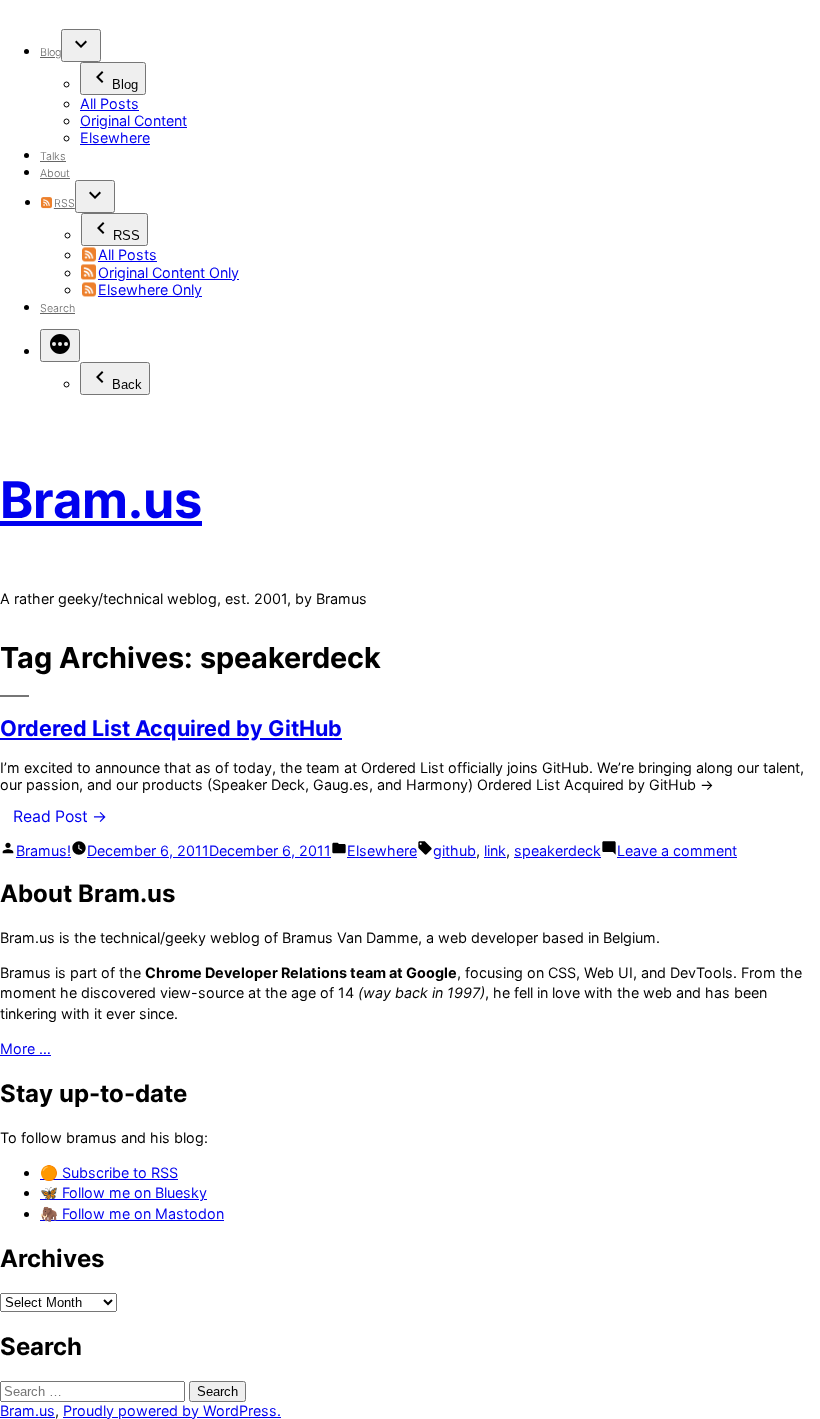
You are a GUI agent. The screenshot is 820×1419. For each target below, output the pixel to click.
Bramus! (43, 850)
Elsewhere (115, 137)
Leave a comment (677, 850)
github (454, 850)
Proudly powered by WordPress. (172, 1410)
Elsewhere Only (150, 289)
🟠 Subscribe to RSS (109, 1172)
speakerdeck (557, 850)
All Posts (109, 103)
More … (25, 1048)
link (495, 850)
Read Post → (60, 816)
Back (127, 384)
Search (57, 308)
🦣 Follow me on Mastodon (132, 1213)
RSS (64, 203)
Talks (53, 156)
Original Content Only (168, 272)
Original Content (133, 120)
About (55, 173)
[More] (60, 345)
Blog (50, 52)
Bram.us (101, 499)
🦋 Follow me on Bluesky (123, 1192)
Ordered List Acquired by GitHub (171, 728)
